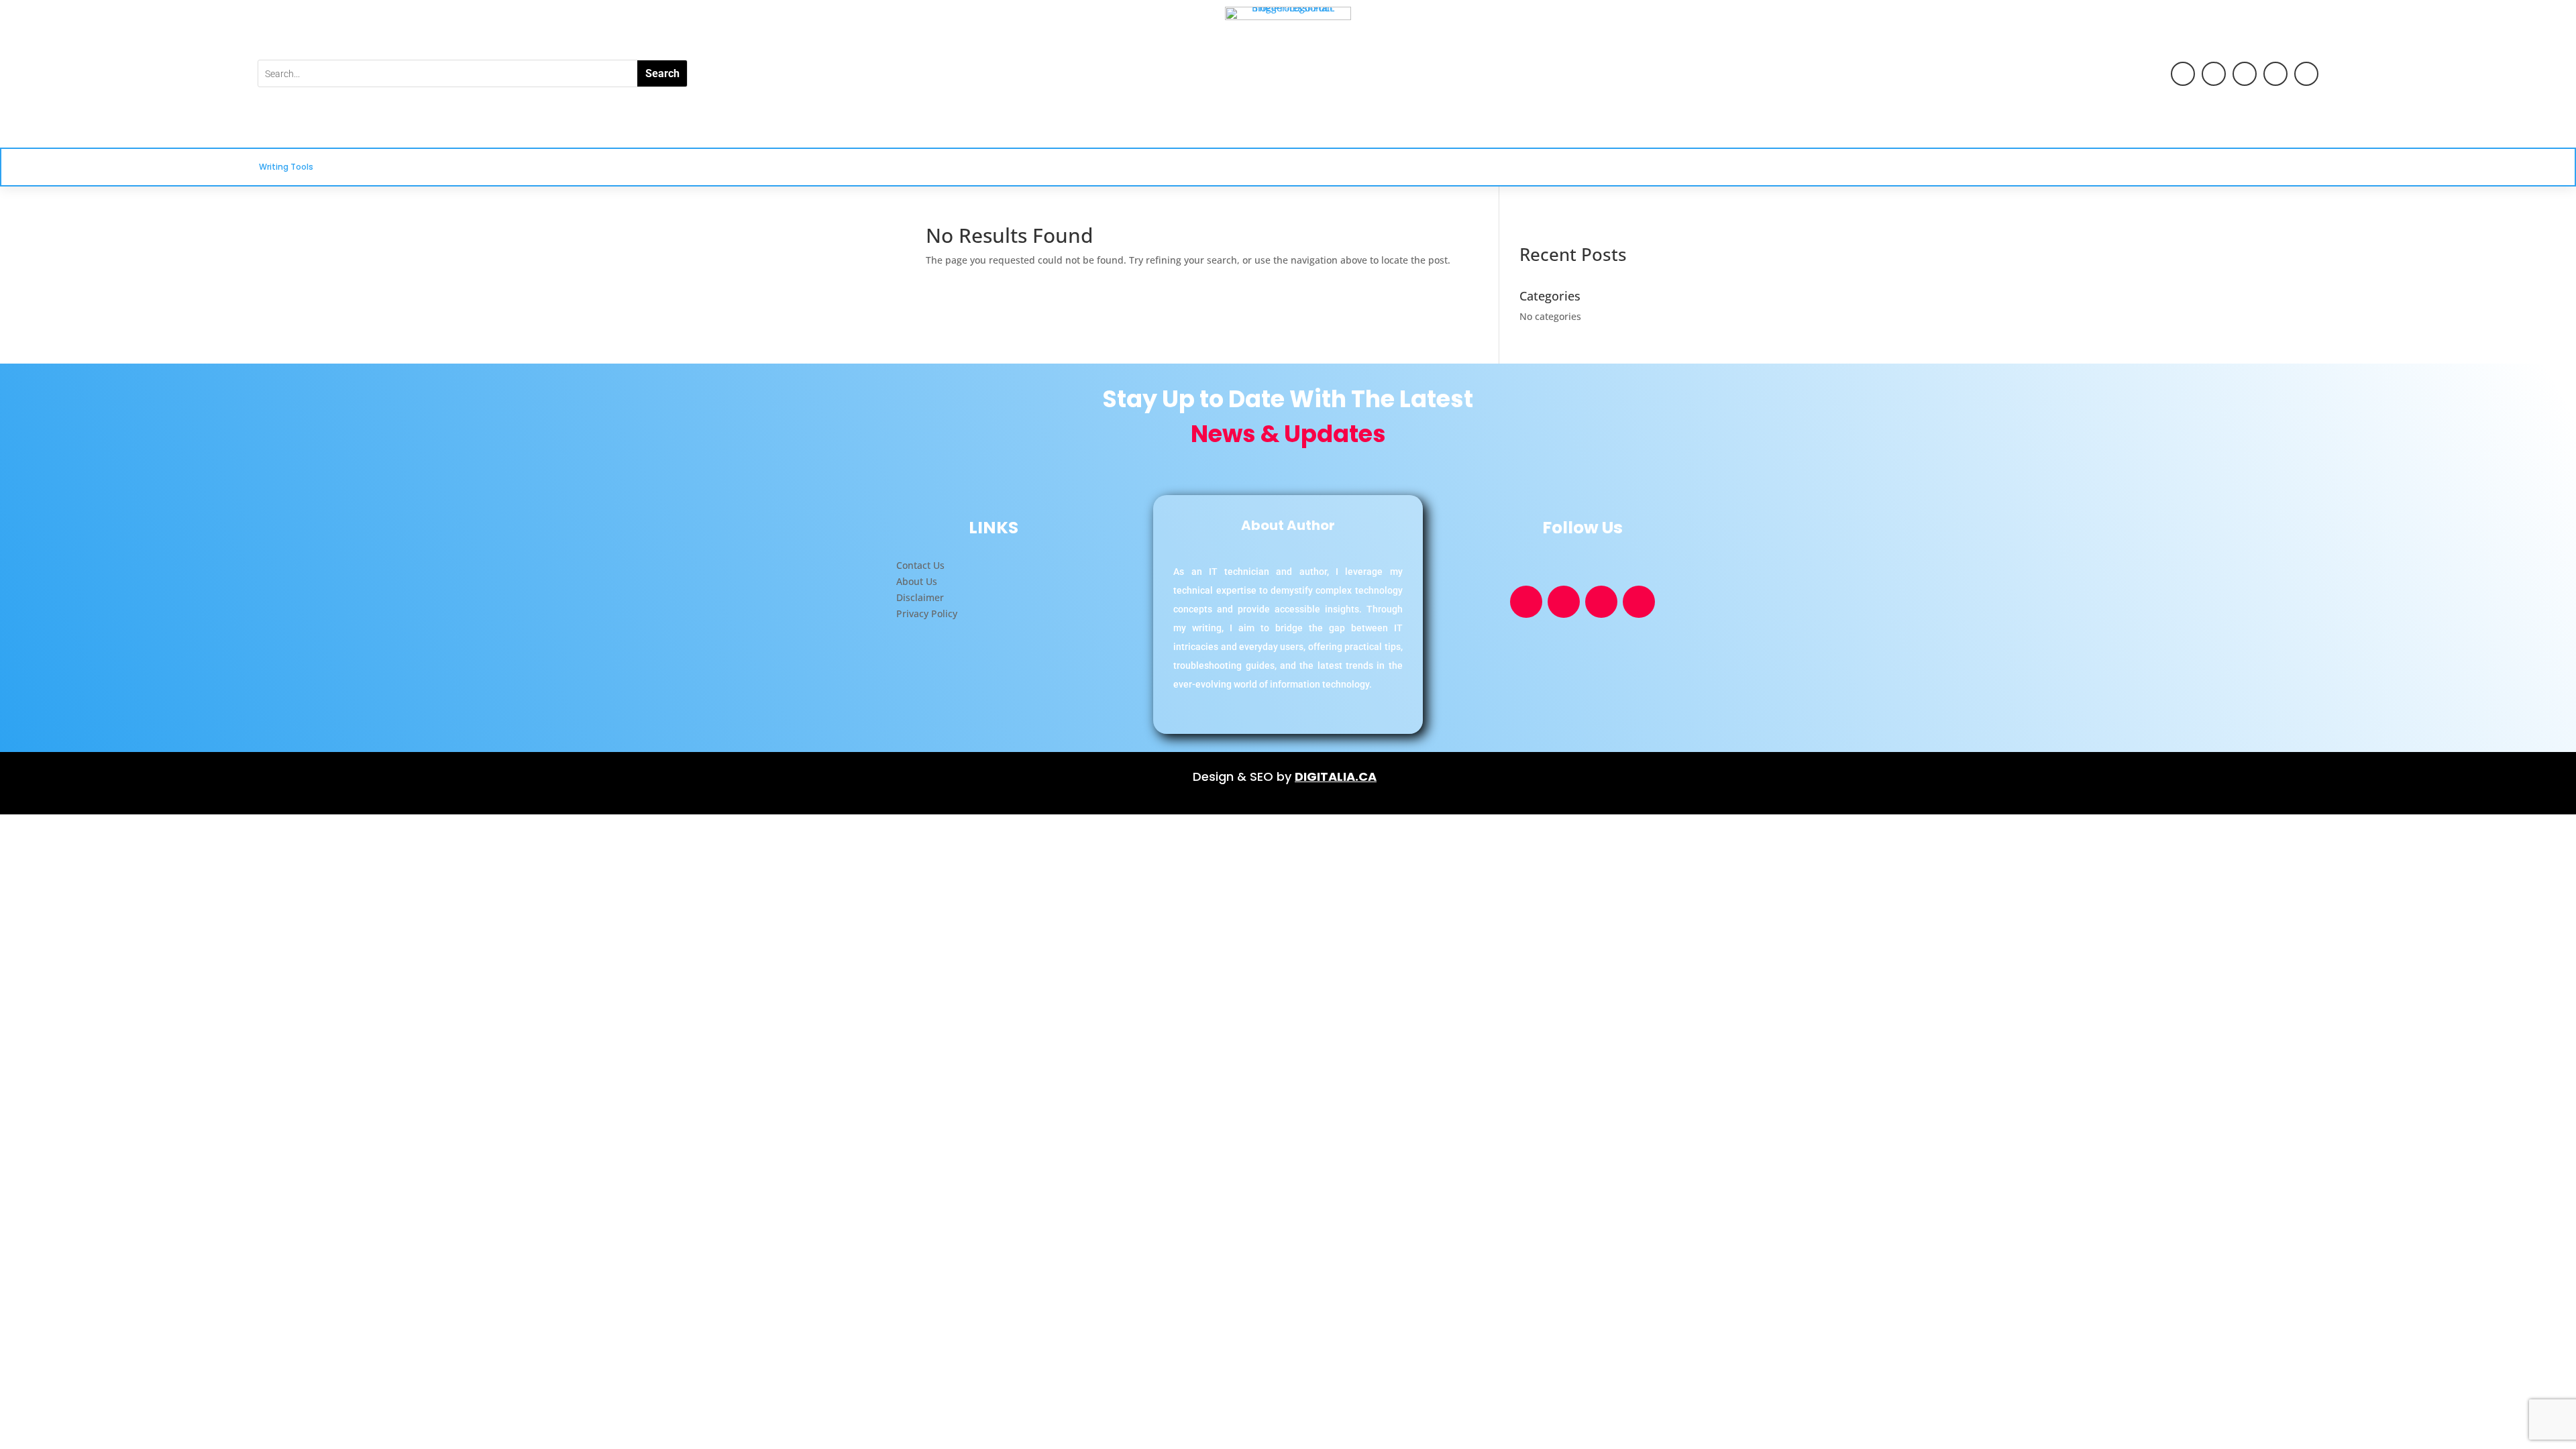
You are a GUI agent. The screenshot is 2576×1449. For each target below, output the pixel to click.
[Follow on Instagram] (2306, 74)
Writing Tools (286, 167)
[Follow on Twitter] (2275, 74)
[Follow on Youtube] (2183, 74)
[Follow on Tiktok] (2245, 74)
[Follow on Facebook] (2214, 74)
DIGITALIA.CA (1336, 776)
